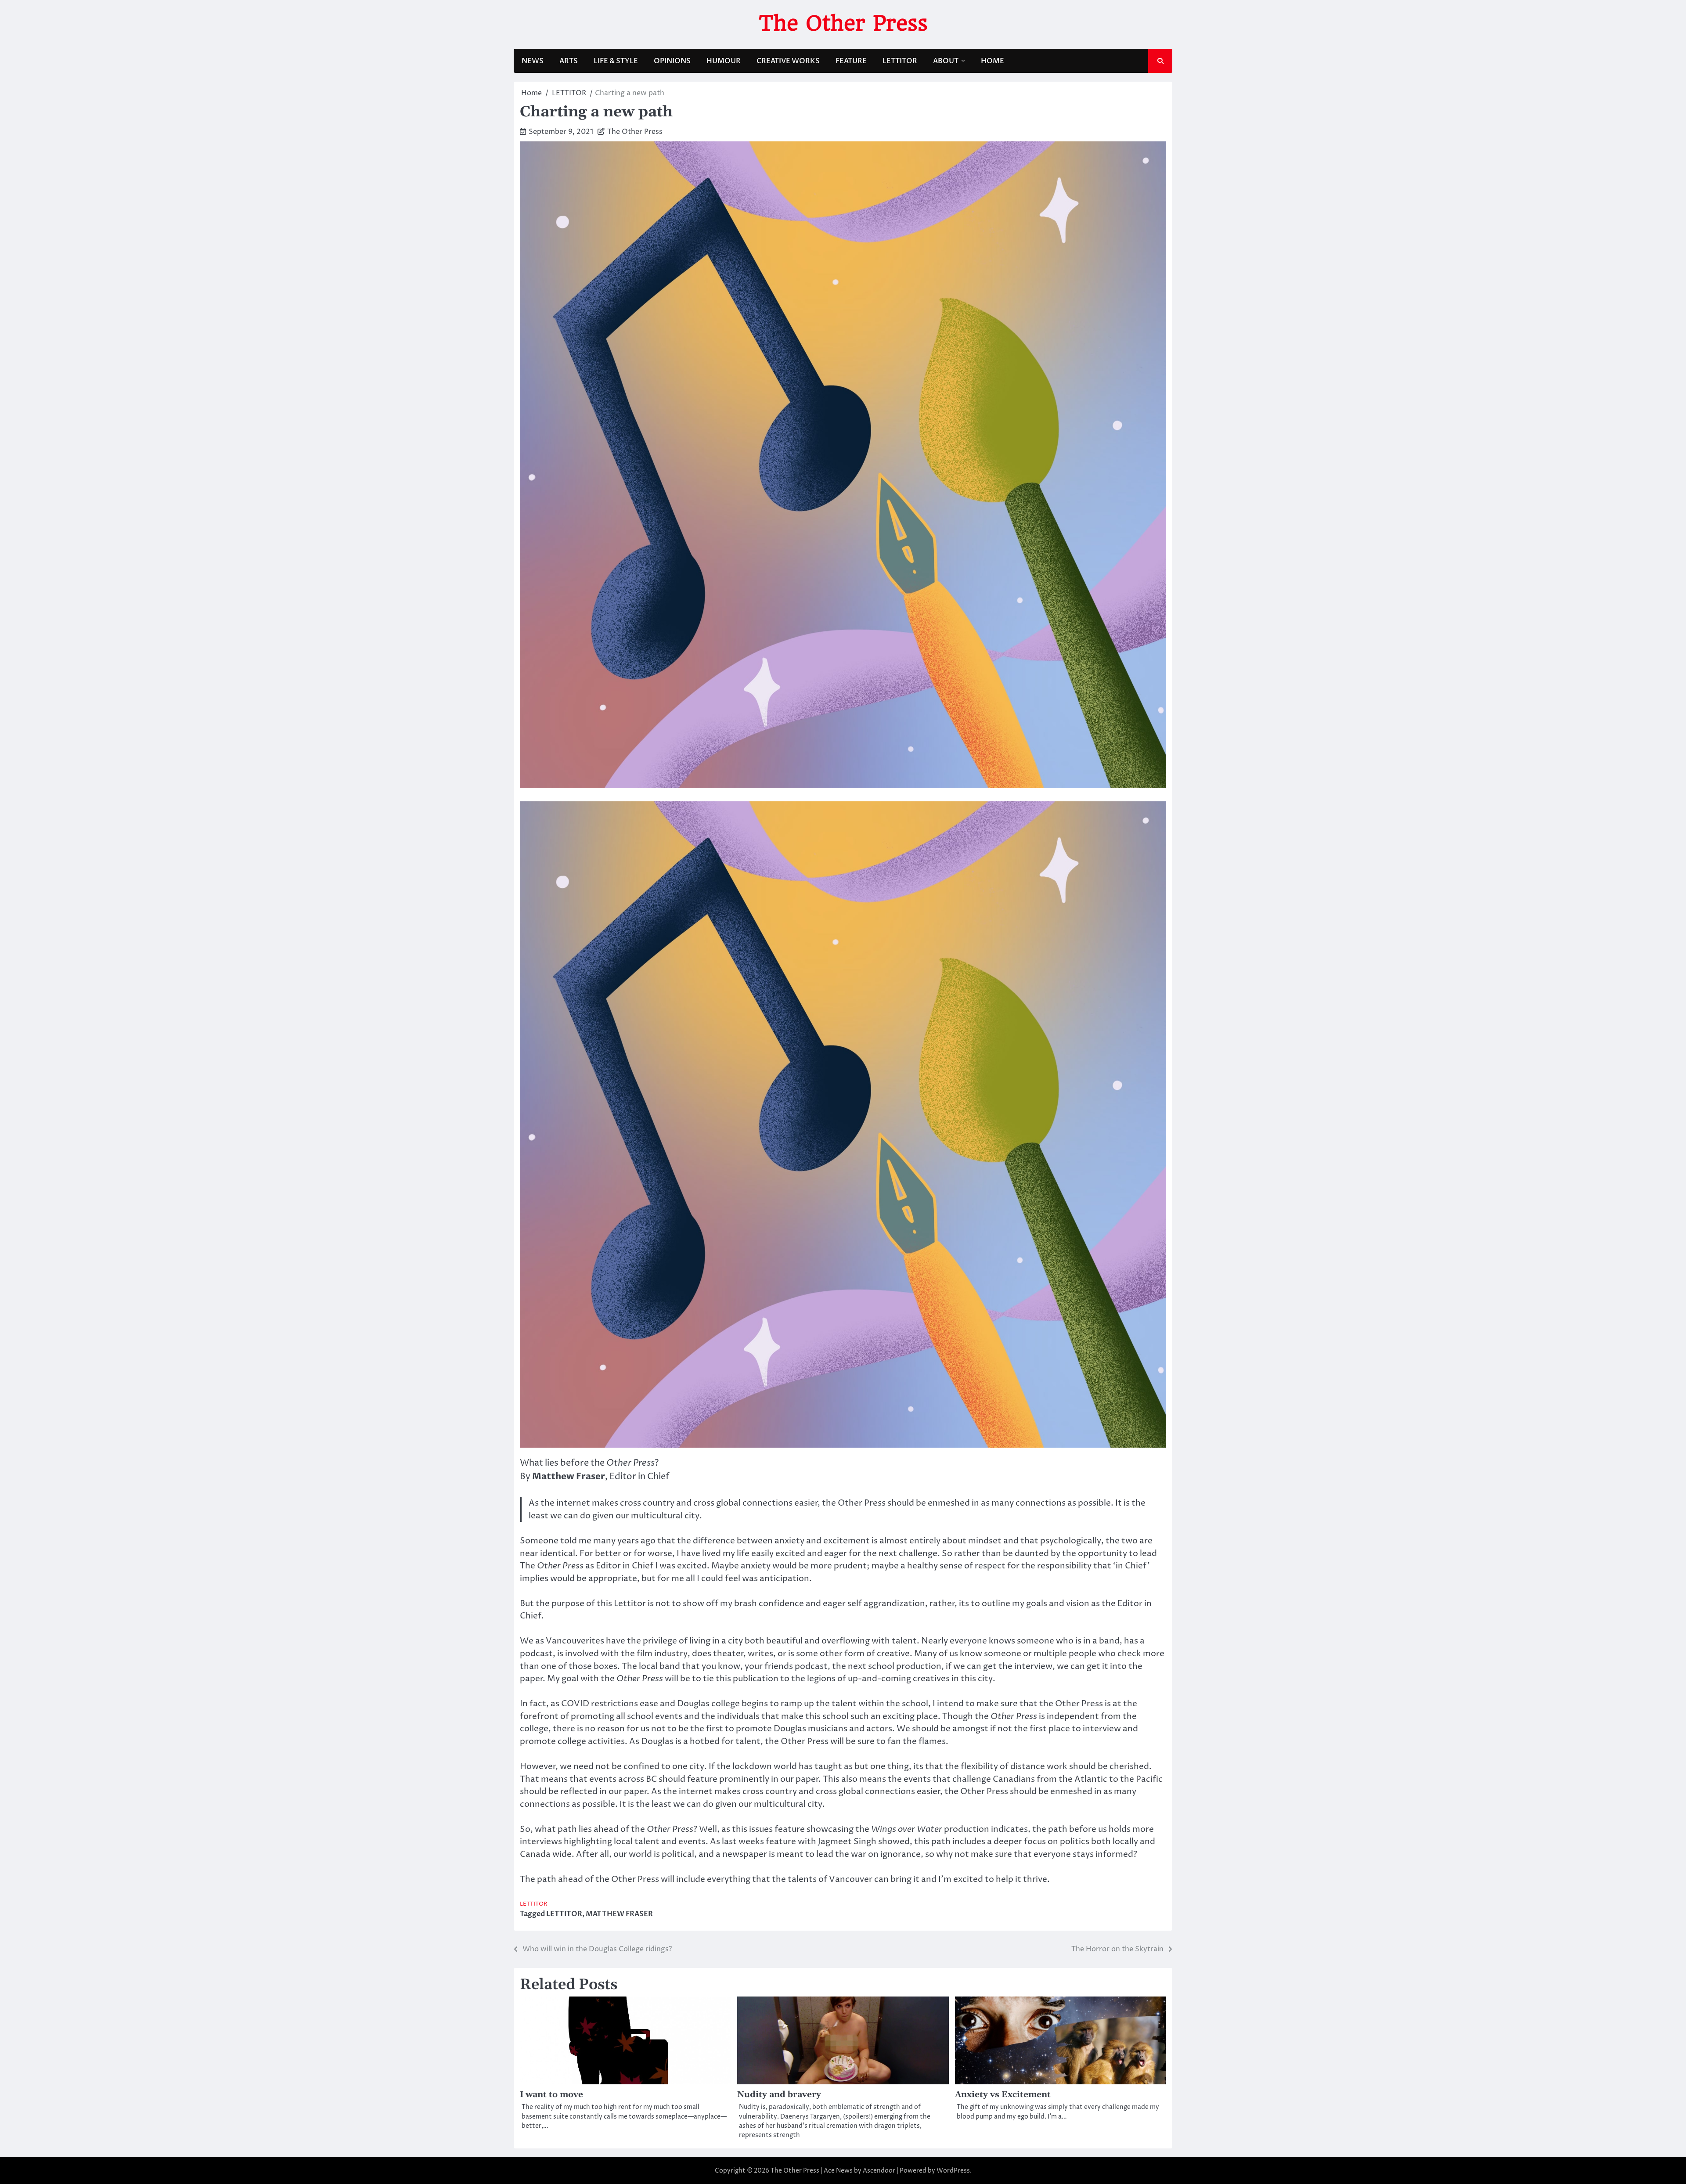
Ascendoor (879, 2171)
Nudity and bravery (779, 2095)
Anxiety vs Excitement (1003, 2095)
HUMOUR (724, 61)
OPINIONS (672, 61)
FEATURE (851, 61)
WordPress (953, 2171)
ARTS (569, 61)
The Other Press (843, 23)
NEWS (533, 61)
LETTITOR (900, 61)
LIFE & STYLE (616, 61)
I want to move (551, 2095)
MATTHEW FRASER (619, 1914)
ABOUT (946, 61)
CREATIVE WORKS (788, 61)
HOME (993, 61)
